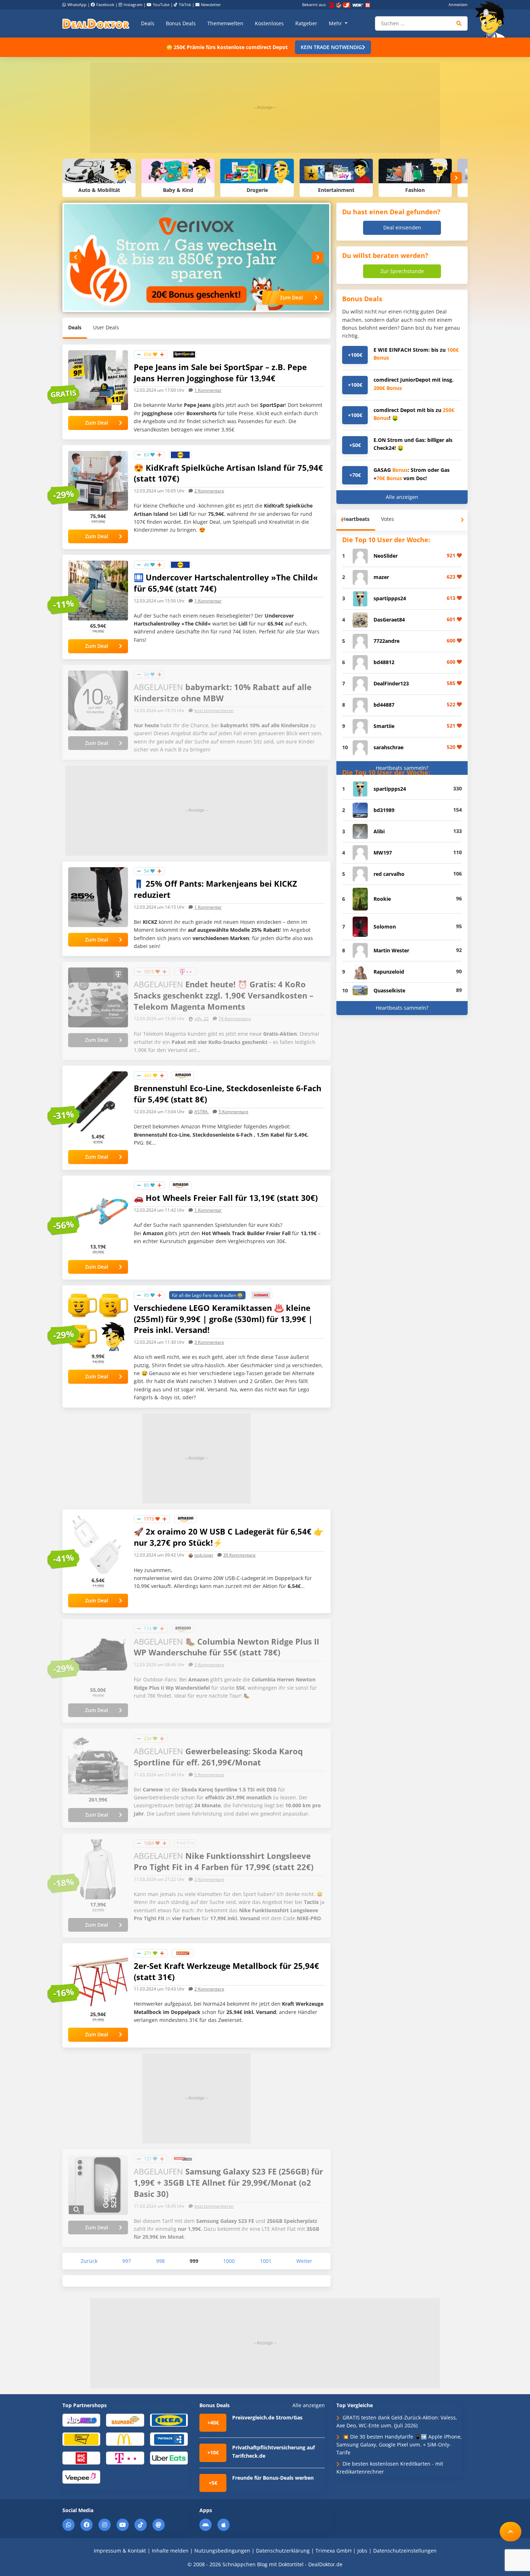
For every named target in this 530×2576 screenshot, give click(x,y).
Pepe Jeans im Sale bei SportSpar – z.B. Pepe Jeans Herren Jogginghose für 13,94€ (220, 372)
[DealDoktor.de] (96, 23)
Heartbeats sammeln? (402, 768)
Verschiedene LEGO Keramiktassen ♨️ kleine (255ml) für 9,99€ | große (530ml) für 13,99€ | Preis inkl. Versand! (223, 1319)
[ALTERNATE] (261, 1294)
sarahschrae (388, 747)
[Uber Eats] (169, 2457)
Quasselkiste (389, 990)
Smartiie (384, 726)
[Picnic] (81, 2457)
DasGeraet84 (389, 620)
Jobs (362, 2551)
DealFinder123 (391, 683)
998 (160, 2261)
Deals (148, 23)
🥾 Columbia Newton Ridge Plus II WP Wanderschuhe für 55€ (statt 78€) (226, 1647)
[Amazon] (183, 1075)
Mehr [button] (336, 23)
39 (239, 1555)
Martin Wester (391, 950)
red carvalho (389, 874)
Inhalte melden (170, 2551)
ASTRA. (202, 1112)
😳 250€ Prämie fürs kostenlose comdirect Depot (227, 47)
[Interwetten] (81, 2439)
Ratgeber (306, 23)
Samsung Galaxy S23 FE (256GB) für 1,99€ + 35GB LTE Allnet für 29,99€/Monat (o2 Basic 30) (228, 2182)
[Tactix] (185, 1843)
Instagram (133, 5)
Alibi (379, 831)
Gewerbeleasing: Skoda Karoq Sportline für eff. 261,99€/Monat (218, 1757)
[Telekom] (185, 971)
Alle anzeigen (402, 497)
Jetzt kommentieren (214, 710)
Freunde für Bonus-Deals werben (273, 2478)
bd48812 (384, 662)
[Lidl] (180, 454)
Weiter (304, 2261)
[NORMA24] (183, 1952)
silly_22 (202, 1019)
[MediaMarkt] (183, 2158)
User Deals (106, 327)
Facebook (105, 5)
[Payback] (169, 2439)
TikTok (185, 5)
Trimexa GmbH (334, 2551)
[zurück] (75, 258)
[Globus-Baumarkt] (125, 2420)
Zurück (89, 2261)
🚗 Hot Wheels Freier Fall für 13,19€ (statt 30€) (226, 1198)
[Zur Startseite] (492, 19)
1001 (266, 2261)
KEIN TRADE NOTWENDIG (331, 47)
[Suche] (459, 23)
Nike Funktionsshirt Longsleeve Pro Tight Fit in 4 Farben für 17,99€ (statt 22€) (224, 1861)
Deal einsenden (402, 227)
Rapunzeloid (389, 972)
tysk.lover (204, 1555)
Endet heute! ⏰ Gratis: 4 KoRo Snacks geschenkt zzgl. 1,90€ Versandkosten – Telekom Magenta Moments (224, 995)
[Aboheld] (81, 2420)
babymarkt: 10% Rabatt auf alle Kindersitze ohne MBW (223, 692)
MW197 (383, 853)
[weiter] (456, 178)
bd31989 (384, 810)
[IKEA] (169, 2420)
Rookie (382, 899)
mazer (381, 577)
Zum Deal (291, 297)
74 (235, 1019)
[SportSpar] (184, 354)
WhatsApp (77, 5)
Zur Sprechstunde (402, 271)
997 (127, 2261)
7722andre (387, 641)
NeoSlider (386, 556)
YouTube (161, 5)
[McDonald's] (125, 2439)
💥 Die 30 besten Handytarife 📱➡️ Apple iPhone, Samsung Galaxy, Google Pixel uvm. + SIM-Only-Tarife (399, 2445)
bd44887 (384, 705)
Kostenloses (269, 23)
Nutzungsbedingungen (222, 2551)
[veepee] (81, 2477)
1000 (229, 2261)
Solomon (385, 927)
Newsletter (211, 5)
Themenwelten (225, 23)
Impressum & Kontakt (120, 2551)
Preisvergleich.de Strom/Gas (267, 2417)
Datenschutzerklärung (283, 2551)
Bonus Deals (181, 23)
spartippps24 (390, 598)
